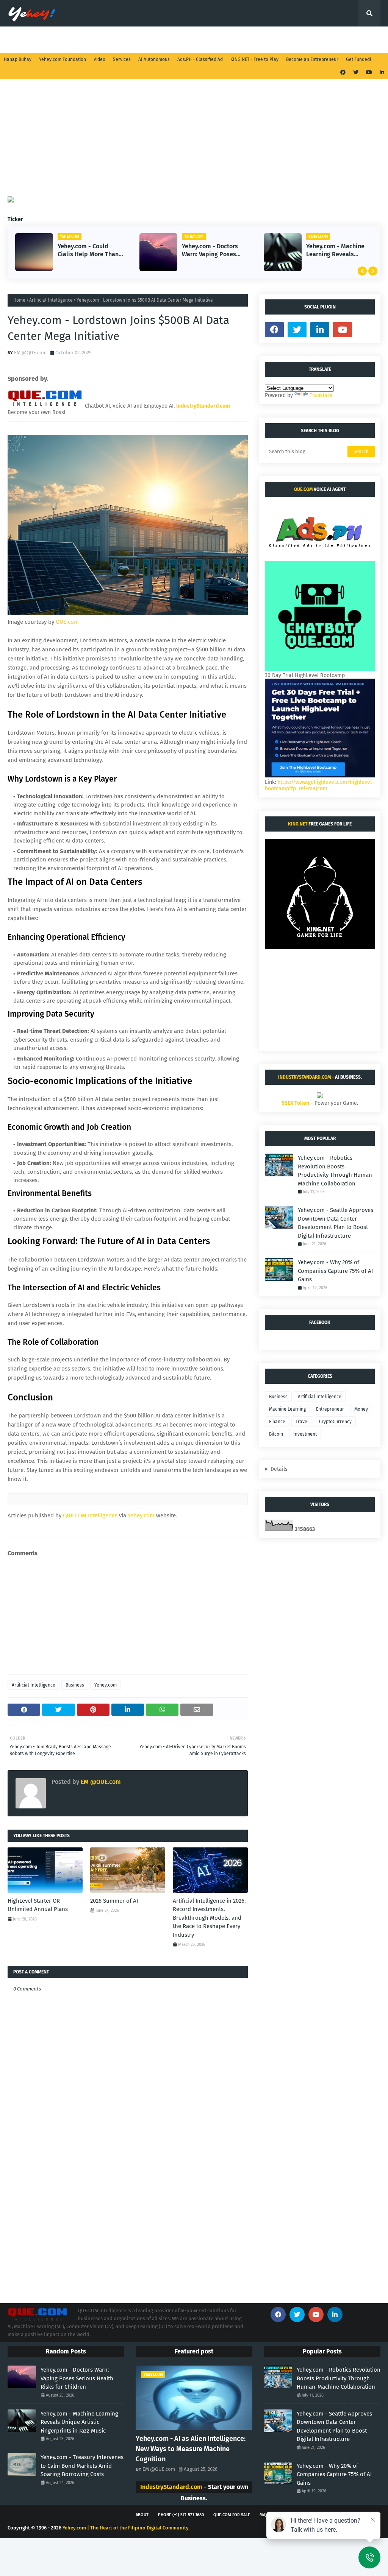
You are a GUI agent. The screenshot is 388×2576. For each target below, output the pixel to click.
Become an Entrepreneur (312, 59)
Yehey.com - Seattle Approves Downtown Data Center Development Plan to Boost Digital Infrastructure (336, 1223)
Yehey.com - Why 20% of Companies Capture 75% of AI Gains (335, 1271)
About (142, 2515)
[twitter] (356, 72)
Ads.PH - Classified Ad (200, 59)
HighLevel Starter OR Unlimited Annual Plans (38, 1905)
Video (99, 59)
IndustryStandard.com (304, 1077)
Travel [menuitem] (180, 40)
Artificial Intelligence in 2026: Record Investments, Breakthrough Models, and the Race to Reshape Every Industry (209, 1918)
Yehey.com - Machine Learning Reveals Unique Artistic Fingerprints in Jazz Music (211, 251)
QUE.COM (303, 489)
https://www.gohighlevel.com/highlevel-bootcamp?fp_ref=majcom (319, 785)
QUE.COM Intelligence (90, 1515)
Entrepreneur (330, 1409)
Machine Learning (287, 1409)
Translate (321, 395)
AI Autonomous (154, 59)
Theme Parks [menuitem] (283, 40)
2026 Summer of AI (114, 1901)
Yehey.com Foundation (63, 59)
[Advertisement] (194, 143)
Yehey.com (141, 1515)
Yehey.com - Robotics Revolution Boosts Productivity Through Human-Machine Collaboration (336, 1171)
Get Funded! (358, 59)
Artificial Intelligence (51, 300)
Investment (305, 1434)
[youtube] (369, 72)
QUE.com (67, 622)
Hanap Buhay (18, 59)
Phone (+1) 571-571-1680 (181, 2515)
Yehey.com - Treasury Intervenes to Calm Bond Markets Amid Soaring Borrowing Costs (336, 251)
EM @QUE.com (30, 353)
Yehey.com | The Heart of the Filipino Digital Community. (126, 2528)
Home (19, 300)
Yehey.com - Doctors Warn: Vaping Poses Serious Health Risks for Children (86, 251)
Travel (302, 1422)
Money (361, 1409)
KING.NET (298, 824)
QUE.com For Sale (232, 2515)
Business (75, 1685)
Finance (277, 1422)
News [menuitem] (94, 40)
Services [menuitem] (24, 40)
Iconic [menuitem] (324, 40)
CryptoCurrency (335, 1422)
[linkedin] (381, 72)
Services (122, 59)
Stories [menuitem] (61, 40)
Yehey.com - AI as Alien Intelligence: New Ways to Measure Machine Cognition (191, 2449)
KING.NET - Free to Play (254, 59)
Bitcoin (276, 1434)
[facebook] (343, 72)
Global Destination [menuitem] (228, 40)
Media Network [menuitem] (136, 40)
